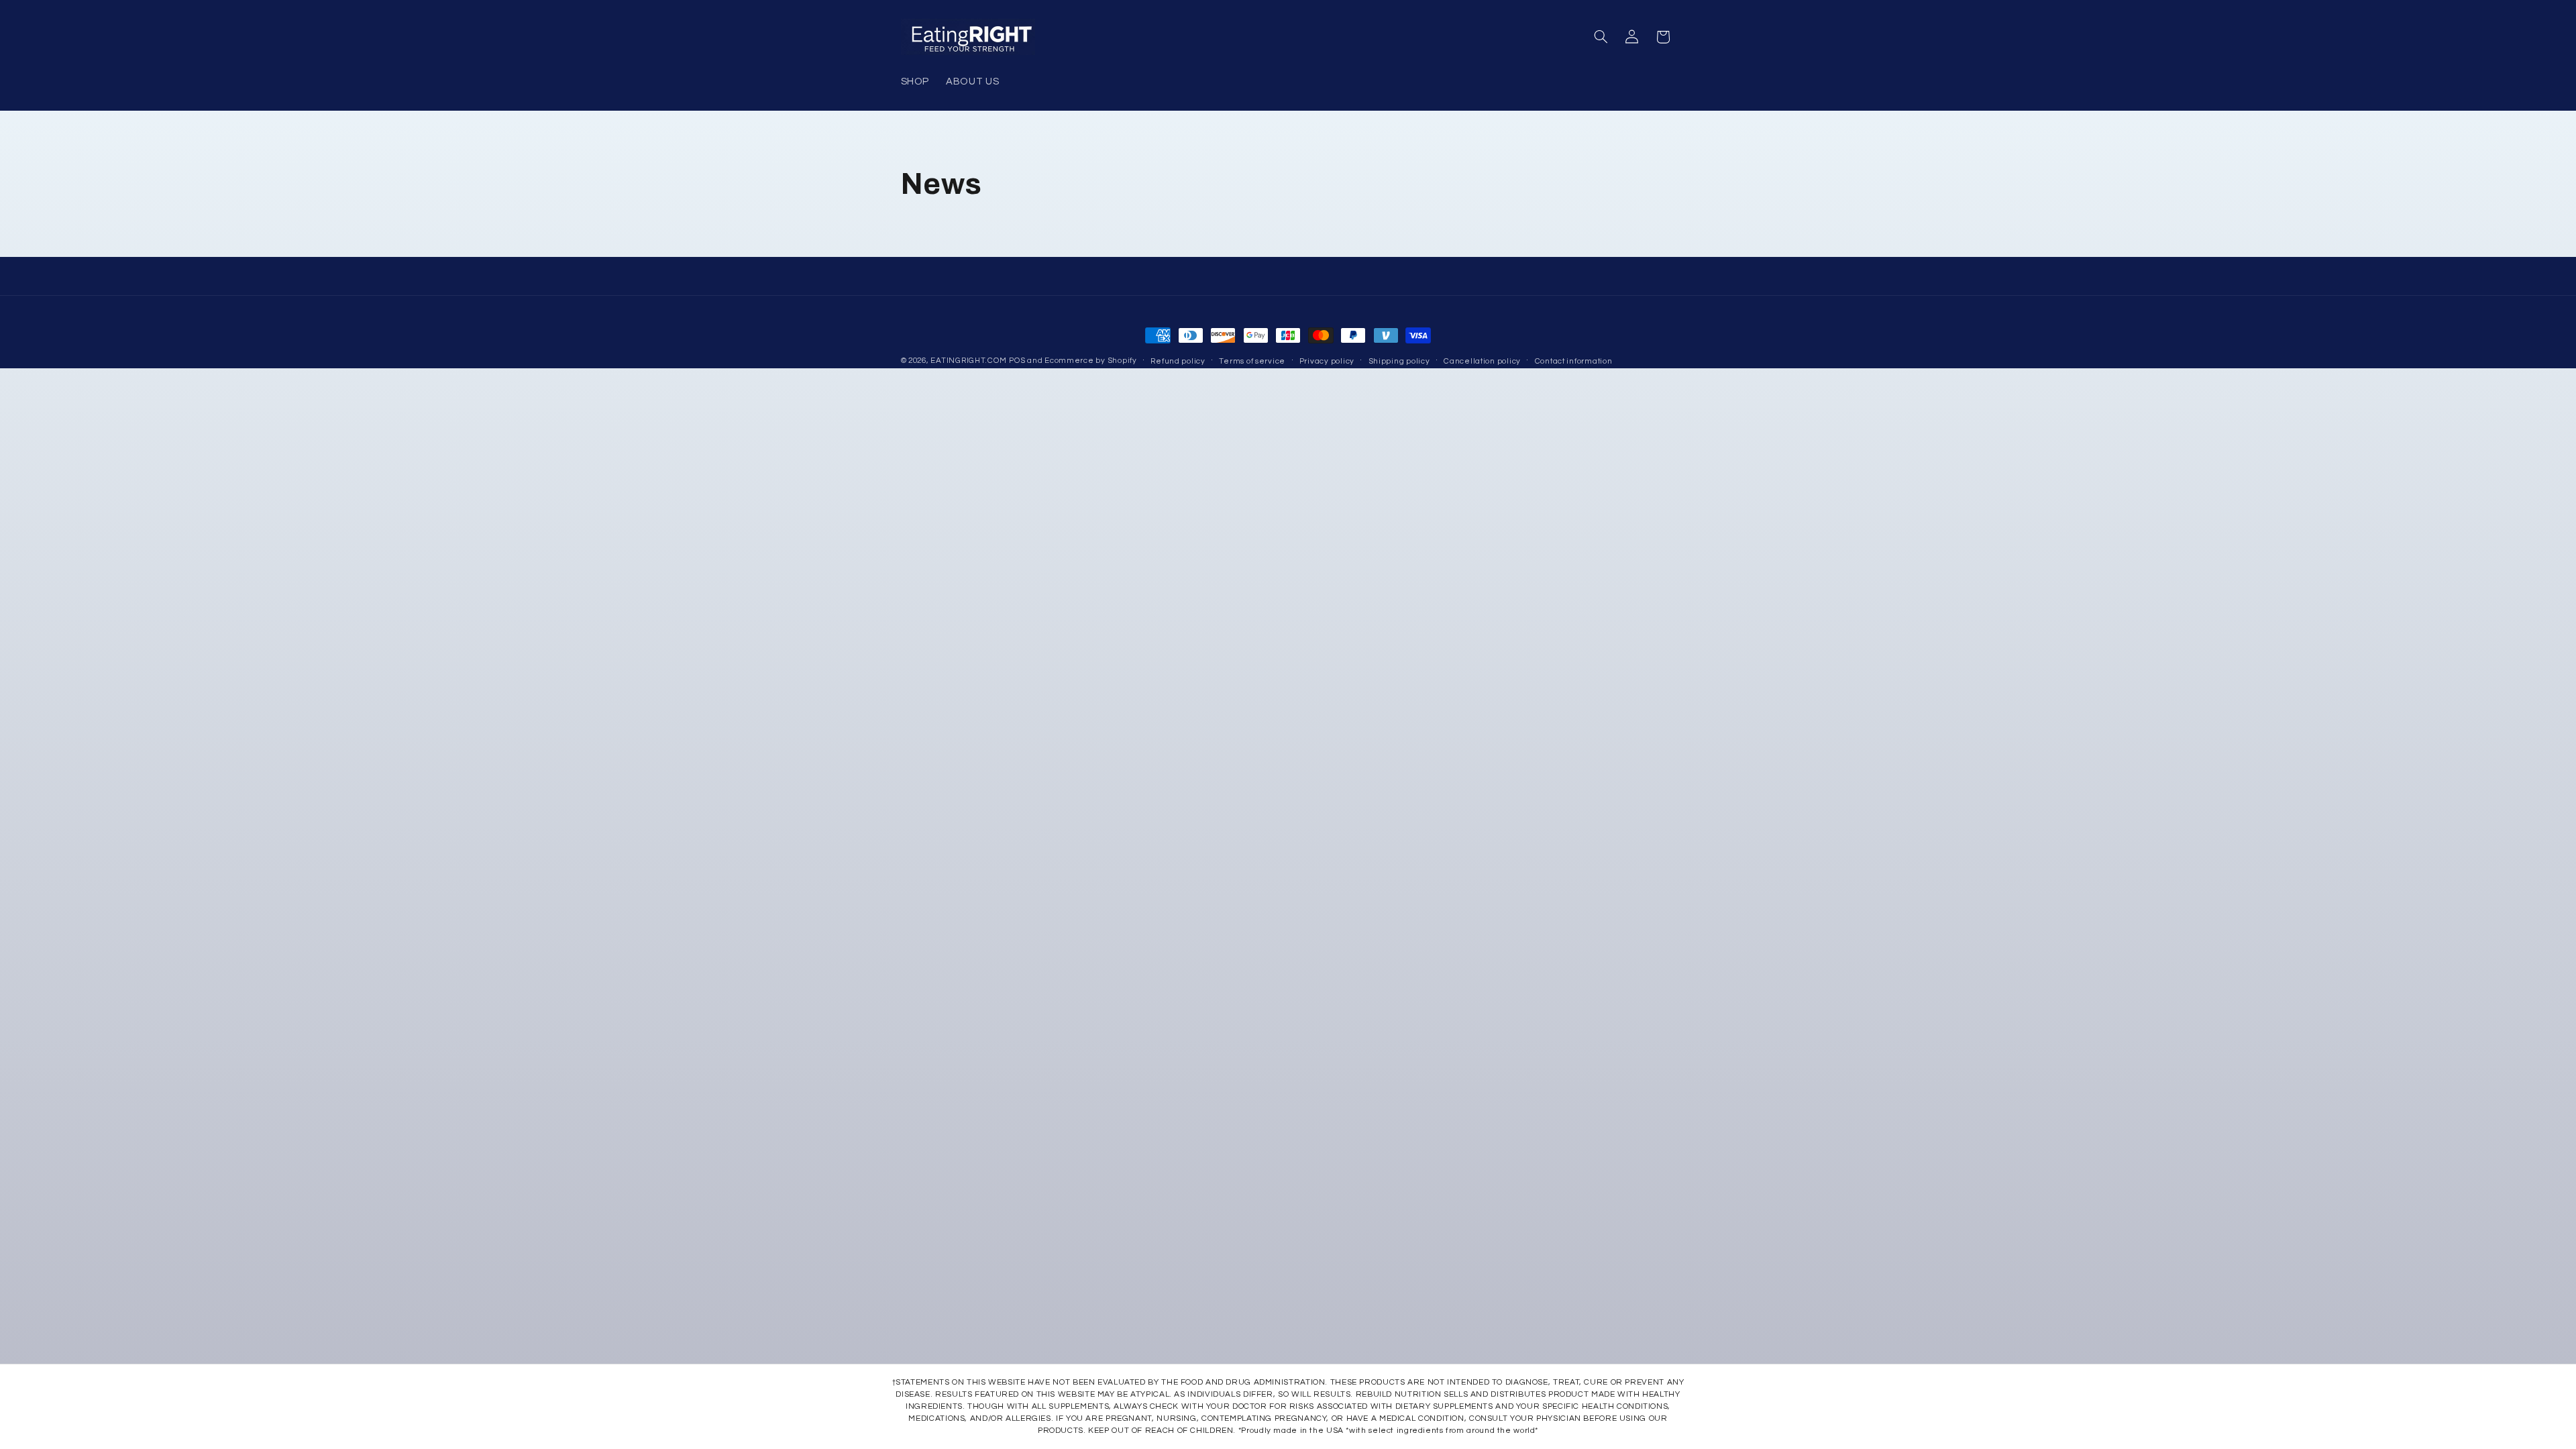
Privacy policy (1327, 361)
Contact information (1574, 361)
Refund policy (1178, 361)
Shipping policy (1399, 361)
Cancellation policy (1482, 361)
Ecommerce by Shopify (1091, 361)
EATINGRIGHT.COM (968, 361)
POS (1017, 361)
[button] (1601, 37)
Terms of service (1252, 361)
